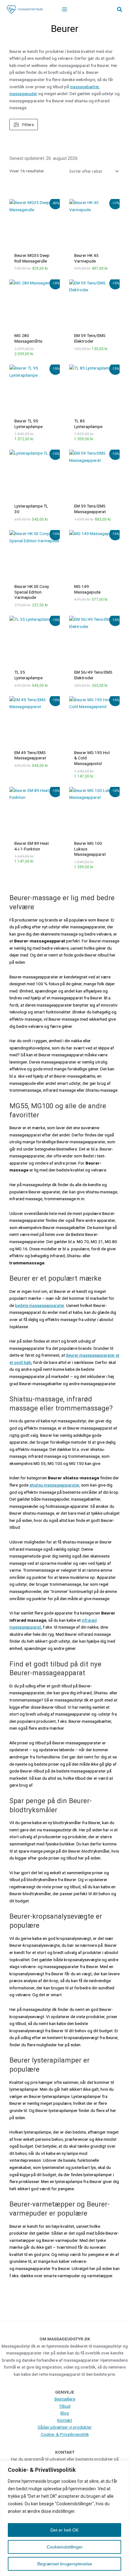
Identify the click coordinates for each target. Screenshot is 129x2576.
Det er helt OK (64, 2530)
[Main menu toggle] (64, 10)
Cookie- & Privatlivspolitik (65, 2434)
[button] (120, 10)
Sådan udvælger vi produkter (65, 2427)
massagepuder (23, 94)
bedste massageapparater (40, 1305)
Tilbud (65, 2406)
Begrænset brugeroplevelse (65, 2564)
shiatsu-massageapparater (54, 1485)
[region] (64, 2518)
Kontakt (65, 2420)
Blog (65, 2413)
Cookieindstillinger (65, 2547)
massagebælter (84, 87)
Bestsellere (65, 2399)
